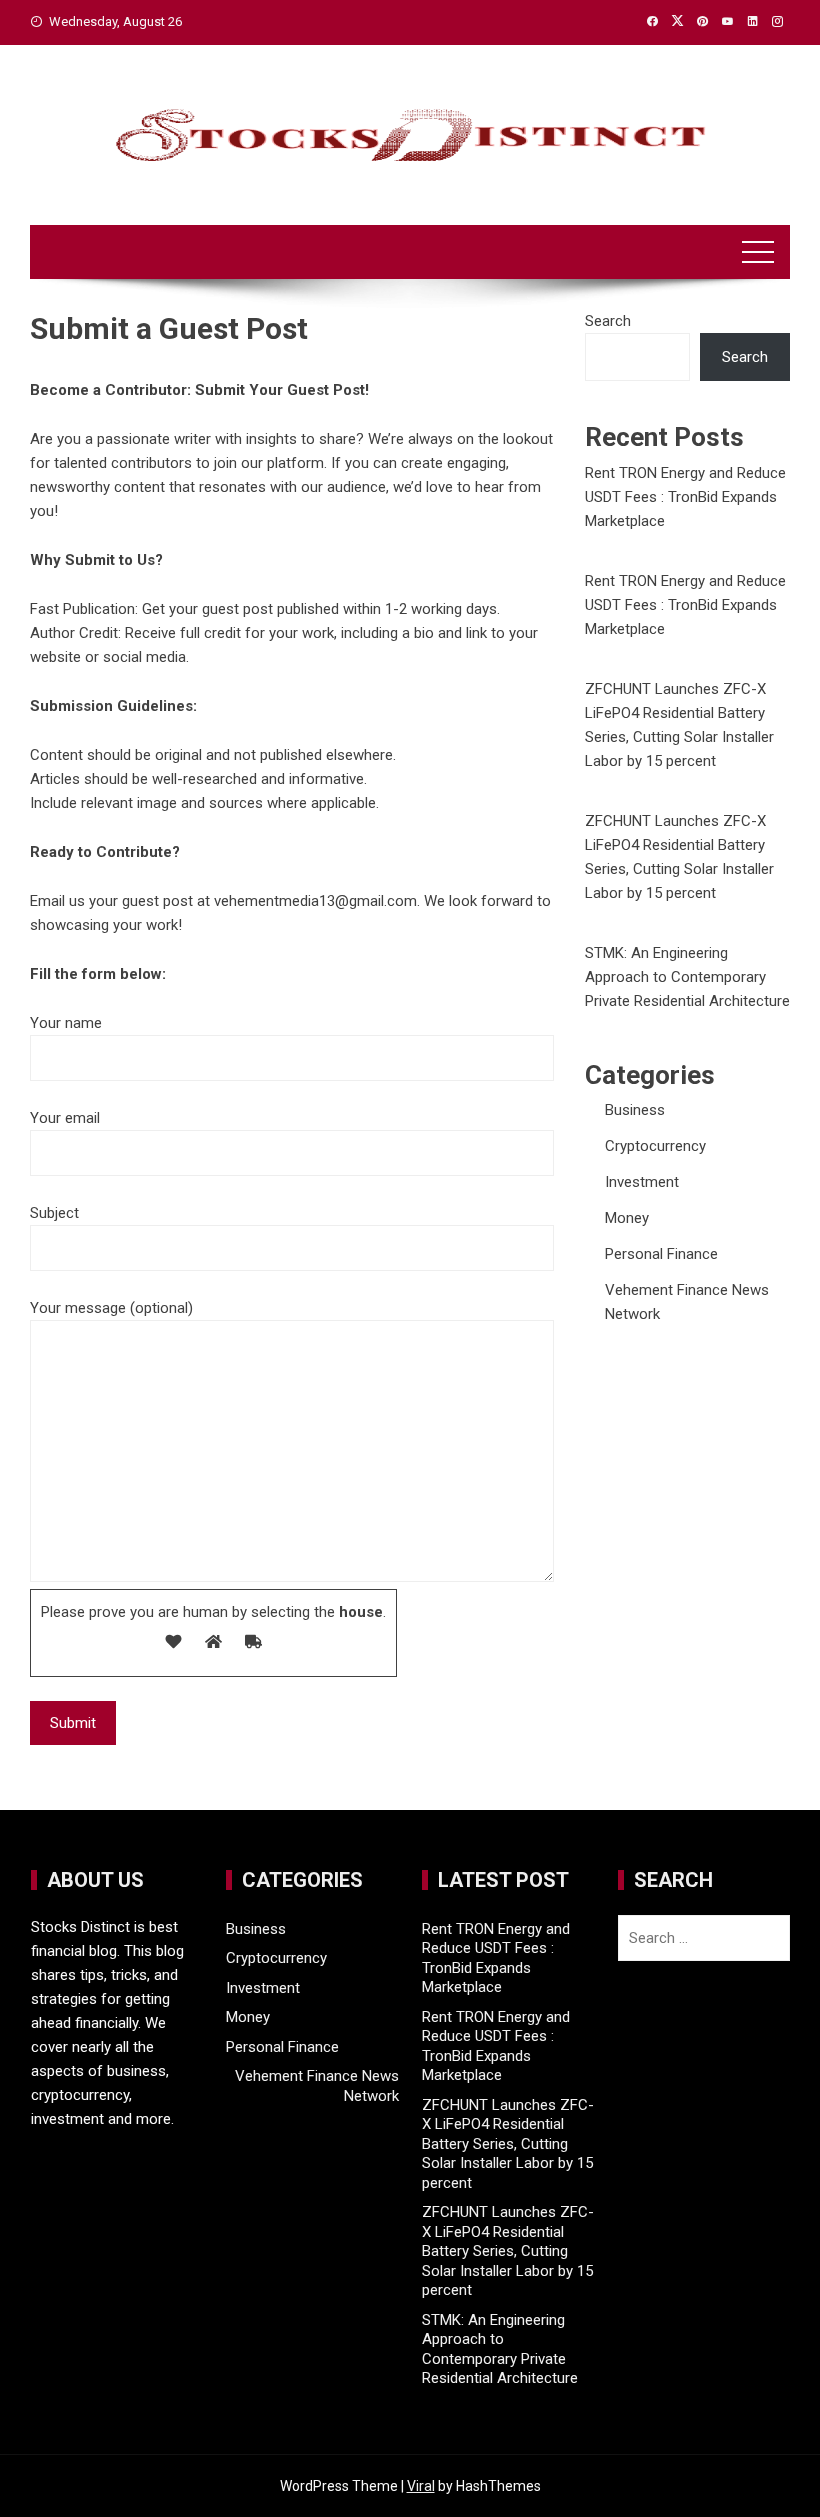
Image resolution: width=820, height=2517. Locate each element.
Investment (642, 1182)
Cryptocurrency (655, 1146)
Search (608, 321)
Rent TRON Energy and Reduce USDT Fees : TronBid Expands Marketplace (685, 497)
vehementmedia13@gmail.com (315, 901)
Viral (421, 2486)
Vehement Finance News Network (316, 2086)
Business (635, 1110)
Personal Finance (661, 1254)
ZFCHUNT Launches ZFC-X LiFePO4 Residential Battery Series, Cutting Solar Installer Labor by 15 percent (508, 2144)
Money (627, 1218)
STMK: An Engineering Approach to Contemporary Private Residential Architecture (687, 977)
